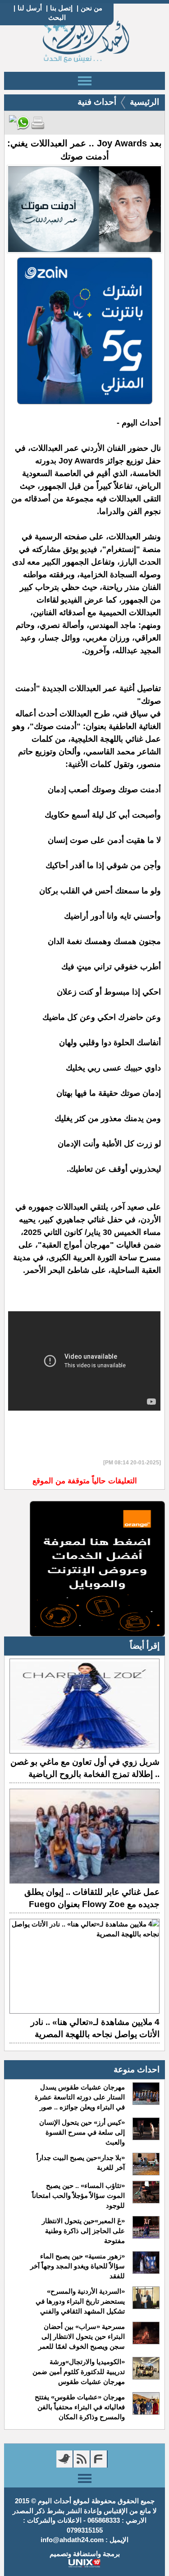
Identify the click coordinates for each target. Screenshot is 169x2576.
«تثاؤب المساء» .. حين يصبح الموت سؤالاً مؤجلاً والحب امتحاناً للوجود (78, 2195)
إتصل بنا (61, 8)
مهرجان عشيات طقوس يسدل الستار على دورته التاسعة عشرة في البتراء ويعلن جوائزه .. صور (80, 2097)
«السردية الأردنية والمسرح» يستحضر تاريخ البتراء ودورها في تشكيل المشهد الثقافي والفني (80, 2301)
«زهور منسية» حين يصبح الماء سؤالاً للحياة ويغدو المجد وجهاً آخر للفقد (78, 2266)
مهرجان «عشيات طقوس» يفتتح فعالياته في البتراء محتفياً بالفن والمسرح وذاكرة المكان (80, 2407)
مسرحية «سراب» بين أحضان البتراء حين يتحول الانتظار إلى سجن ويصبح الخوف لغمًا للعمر (82, 2336)
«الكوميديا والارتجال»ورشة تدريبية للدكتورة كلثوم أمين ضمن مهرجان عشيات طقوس (79, 2372)
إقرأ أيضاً (145, 1646)
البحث (57, 17)
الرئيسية (144, 102)
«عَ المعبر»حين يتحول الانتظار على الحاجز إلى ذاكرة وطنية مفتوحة (83, 2231)
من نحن (91, 8)
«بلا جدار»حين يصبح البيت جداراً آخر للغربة (81, 2162)
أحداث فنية (97, 102)
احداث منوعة (137, 2069)
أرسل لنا (30, 8)
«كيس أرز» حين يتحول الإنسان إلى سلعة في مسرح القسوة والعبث (82, 2132)
